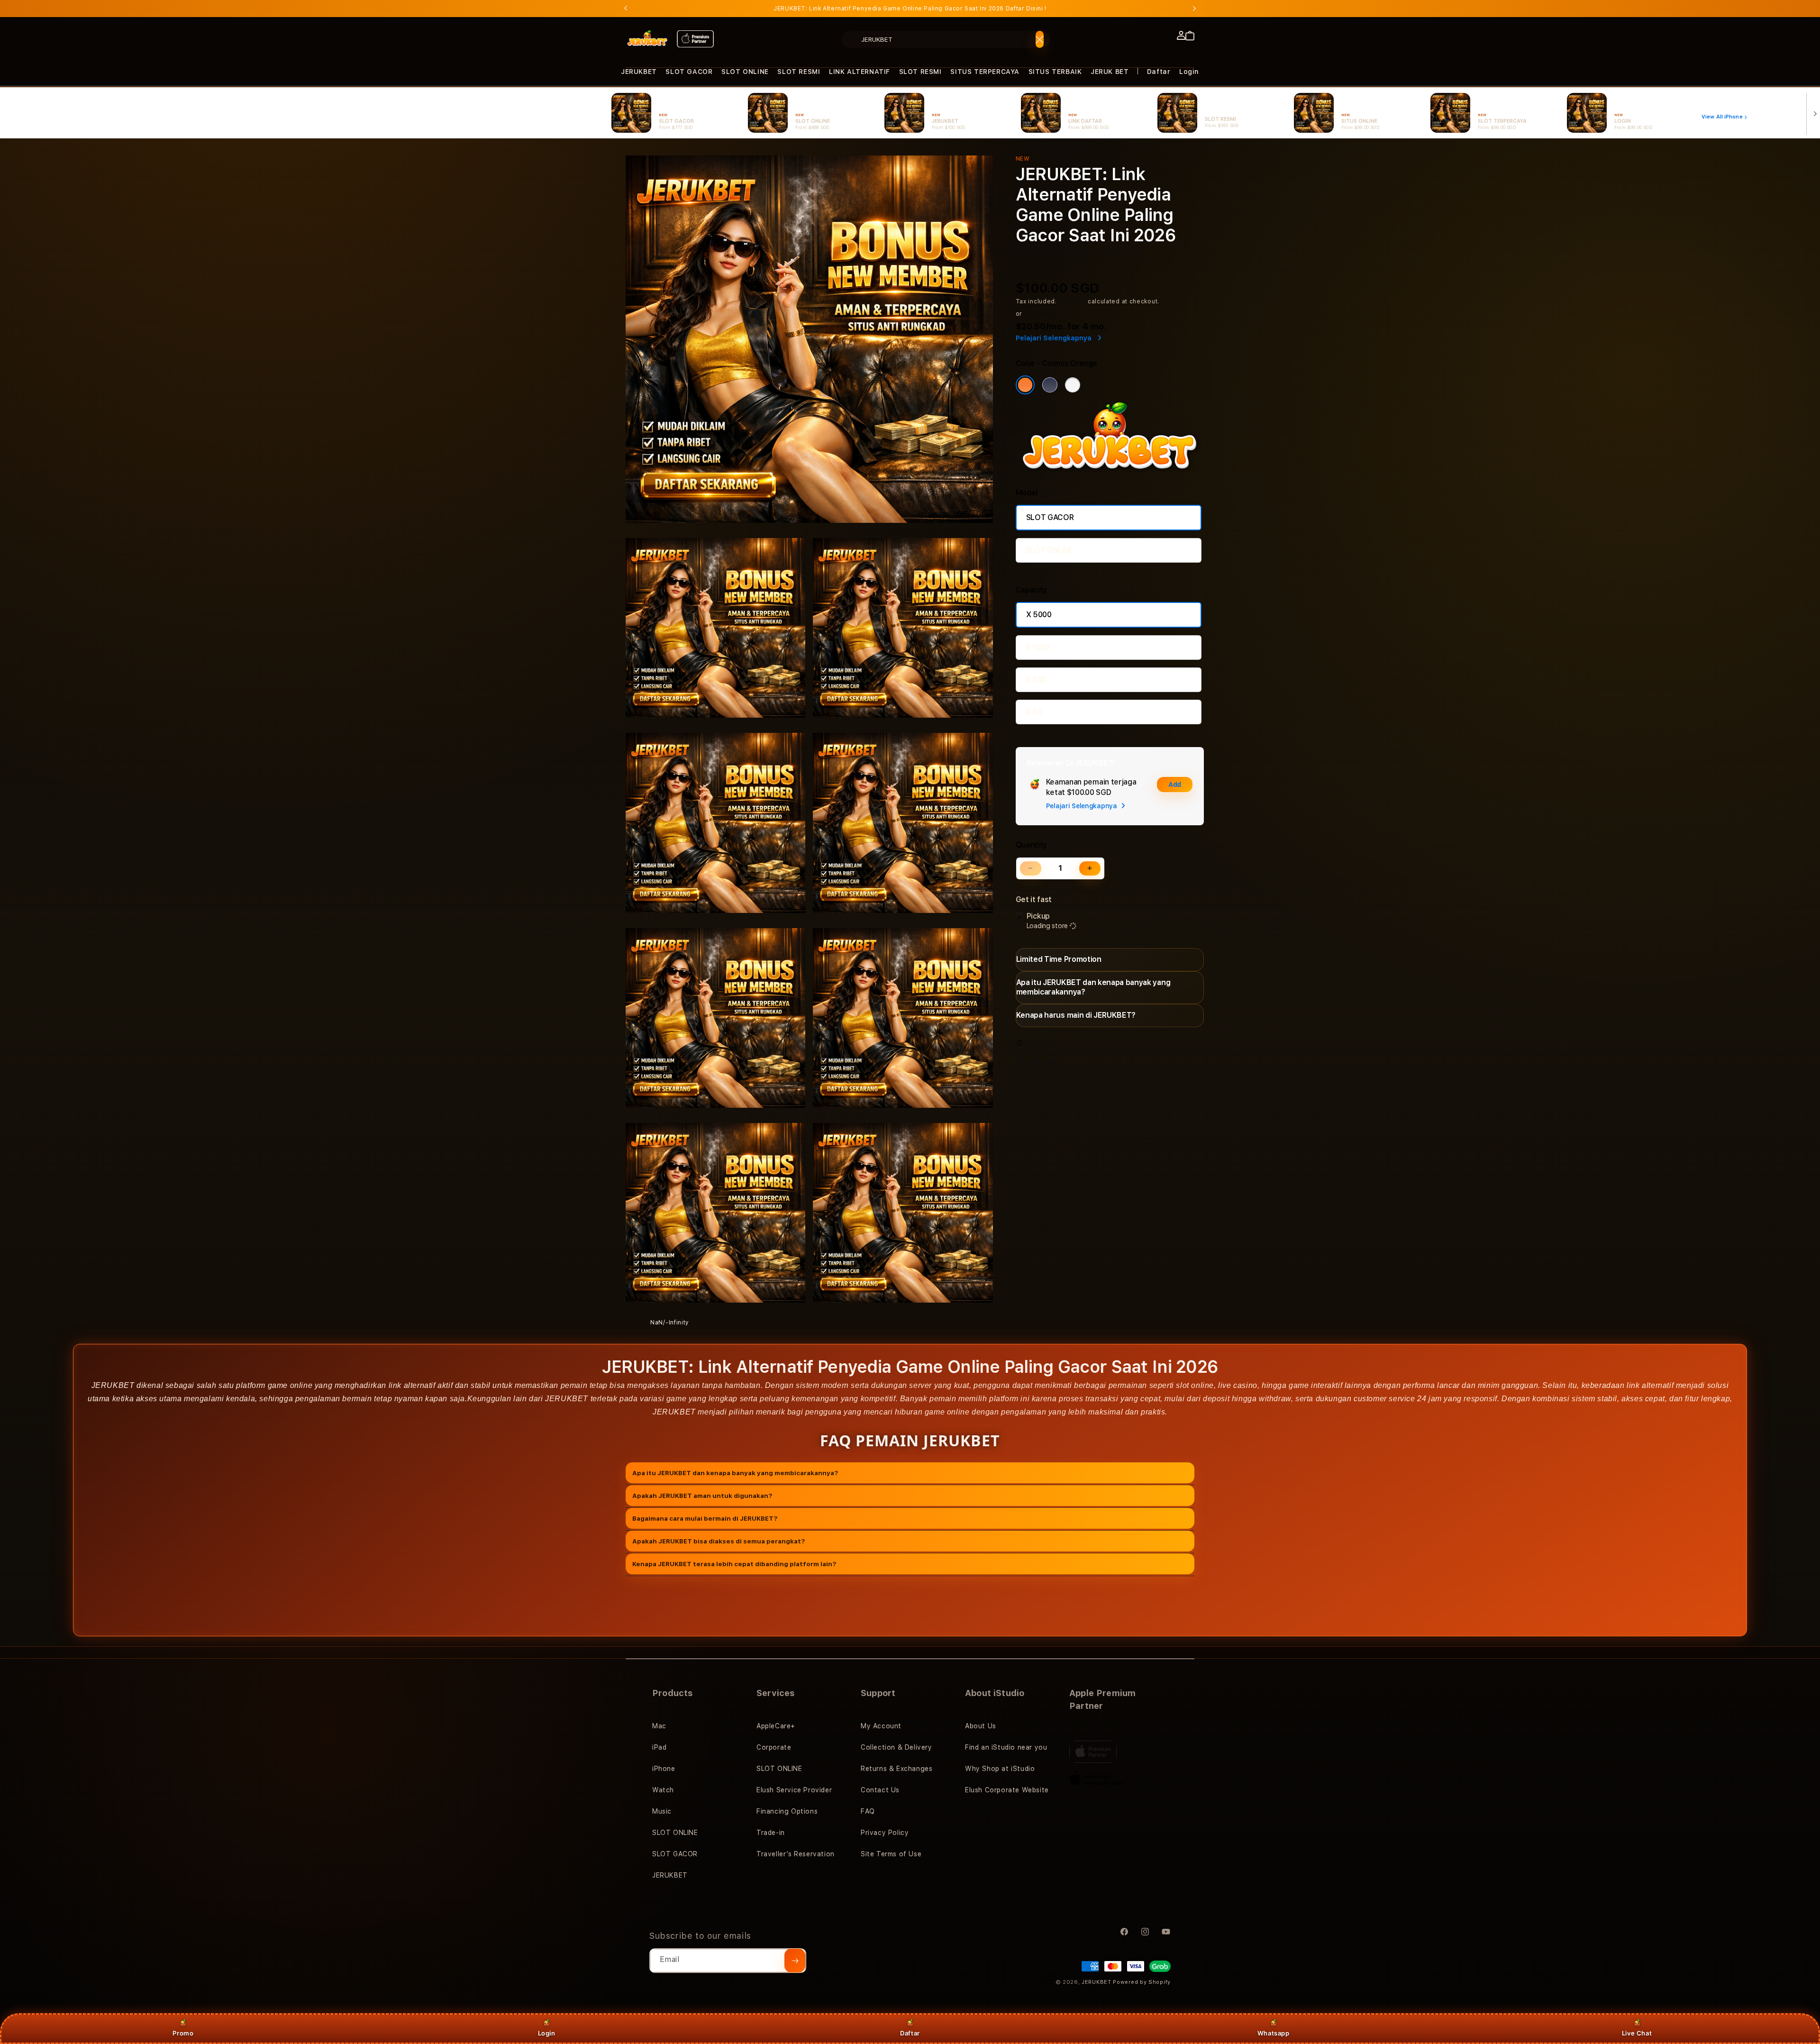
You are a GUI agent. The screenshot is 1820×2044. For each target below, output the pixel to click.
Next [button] (1194, 9)
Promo (183, 2033)
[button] (639, 72)
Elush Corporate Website (1007, 1790)
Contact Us (880, 1790)
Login (547, 2033)
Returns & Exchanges (896, 1769)
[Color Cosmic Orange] (1025, 385)
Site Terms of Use (891, 1854)
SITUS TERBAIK (1055, 72)
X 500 (1036, 680)
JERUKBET (639, 72)
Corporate (774, 1747)
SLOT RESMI (799, 72)
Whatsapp (1274, 2033)
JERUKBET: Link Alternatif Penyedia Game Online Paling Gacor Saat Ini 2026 (910, 9)
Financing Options (787, 1811)
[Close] (1040, 39)
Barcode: (1087, 255)
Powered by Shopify (1142, 1982)
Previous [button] (626, 9)
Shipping (1073, 301)
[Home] (647, 39)
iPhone (664, 1769)
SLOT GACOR (689, 72)
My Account (881, 1726)
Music (662, 1811)
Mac (659, 1726)
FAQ (868, 1811)
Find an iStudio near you (1006, 1747)
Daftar (910, 2033)
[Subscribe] (795, 1961)
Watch (663, 1790)
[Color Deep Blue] (1050, 385)
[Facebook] (1022, 1064)
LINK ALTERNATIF (860, 72)
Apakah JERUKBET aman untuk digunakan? (702, 1495)
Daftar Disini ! (1026, 9)
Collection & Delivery (896, 1747)
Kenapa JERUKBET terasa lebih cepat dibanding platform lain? (734, 1563)
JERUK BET (1110, 72)
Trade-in (771, 1833)
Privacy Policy (885, 1833)
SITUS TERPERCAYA (985, 72)
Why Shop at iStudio (1000, 1769)
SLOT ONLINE (745, 72)
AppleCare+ (776, 1726)
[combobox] (946, 39)
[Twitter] (1038, 1064)
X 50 (1034, 712)
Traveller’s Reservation (796, 1854)
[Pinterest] (1054, 1064)
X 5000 (1039, 615)
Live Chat (1637, 2033)
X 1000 (1038, 647)
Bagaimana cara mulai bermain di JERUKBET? (705, 1518)
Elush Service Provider (794, 1790)
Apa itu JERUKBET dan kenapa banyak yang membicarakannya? (735, 1472)
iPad (659, 1747)
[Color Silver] (1073, 385)
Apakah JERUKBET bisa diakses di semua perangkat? (719, 1541)
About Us (981, 1726)
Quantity (1031, 845)
